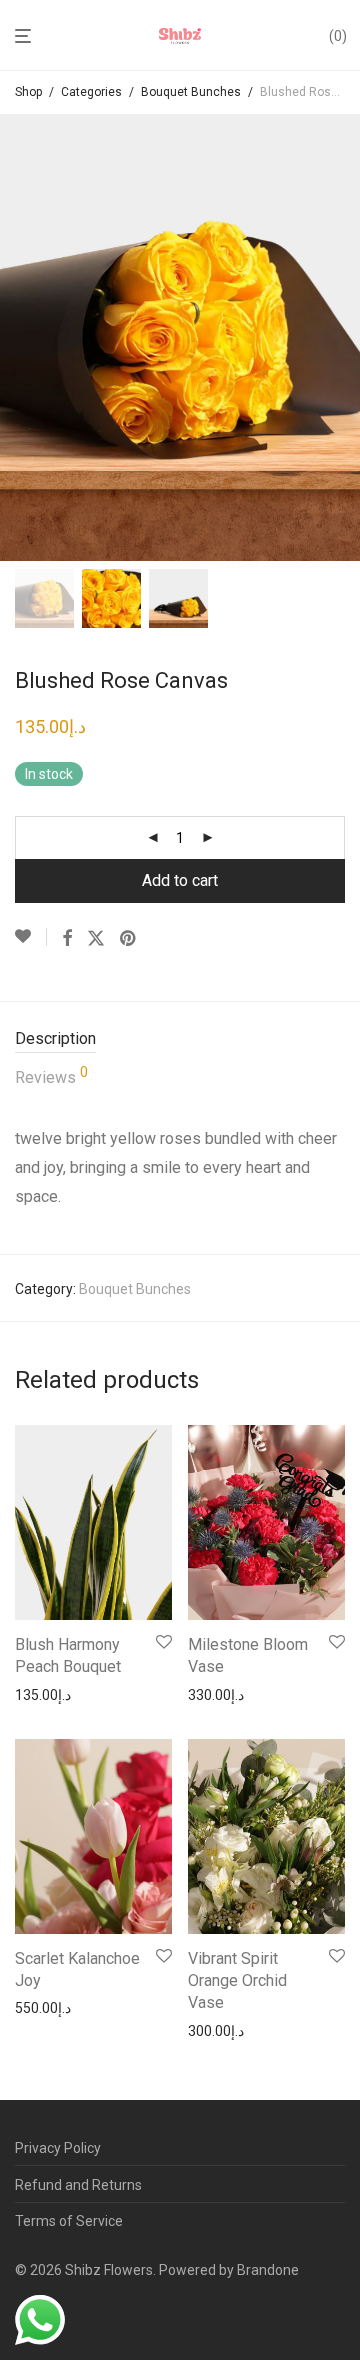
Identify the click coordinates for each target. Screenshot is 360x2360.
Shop (28, 92)
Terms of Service (69, 2221)
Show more (45, 1695)
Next (341, 337)
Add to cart (180, 880)
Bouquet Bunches (191, 92)
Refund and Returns (78, 2185)
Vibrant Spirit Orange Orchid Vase (237, 1981)
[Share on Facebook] (67, 939)
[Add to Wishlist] (31, 937)
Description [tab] (55, 1038)
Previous (19, 337)
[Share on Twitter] (96, 939)
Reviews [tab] (51, 1076)
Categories (91, 92)
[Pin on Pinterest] (129, 939)
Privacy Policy (58, 2148)
